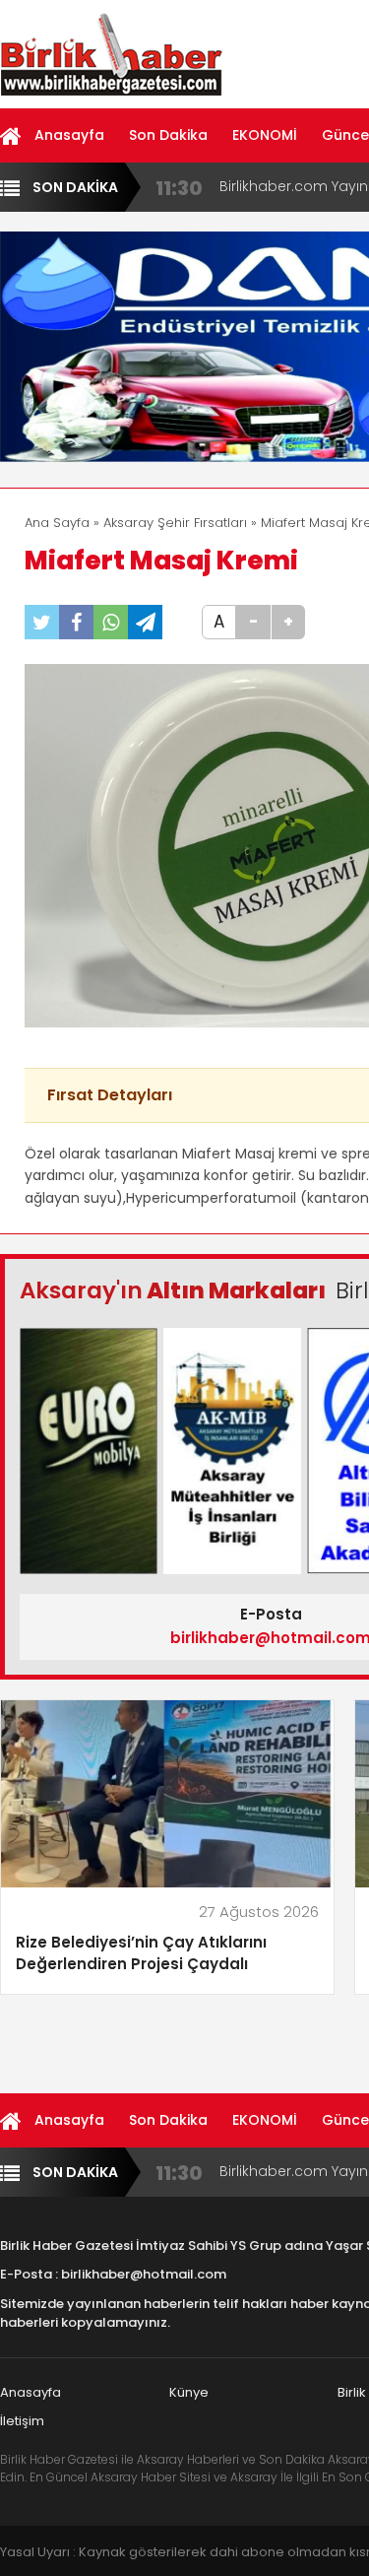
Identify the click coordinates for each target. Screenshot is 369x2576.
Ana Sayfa (57, 523)
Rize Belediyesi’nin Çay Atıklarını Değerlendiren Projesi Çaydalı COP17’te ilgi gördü (141, 1954)
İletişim (22, 2421)
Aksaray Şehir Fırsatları (175, 523)
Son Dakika (168, 135)
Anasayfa (69, 135)
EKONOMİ (265, 135)
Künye (189, 2392)
